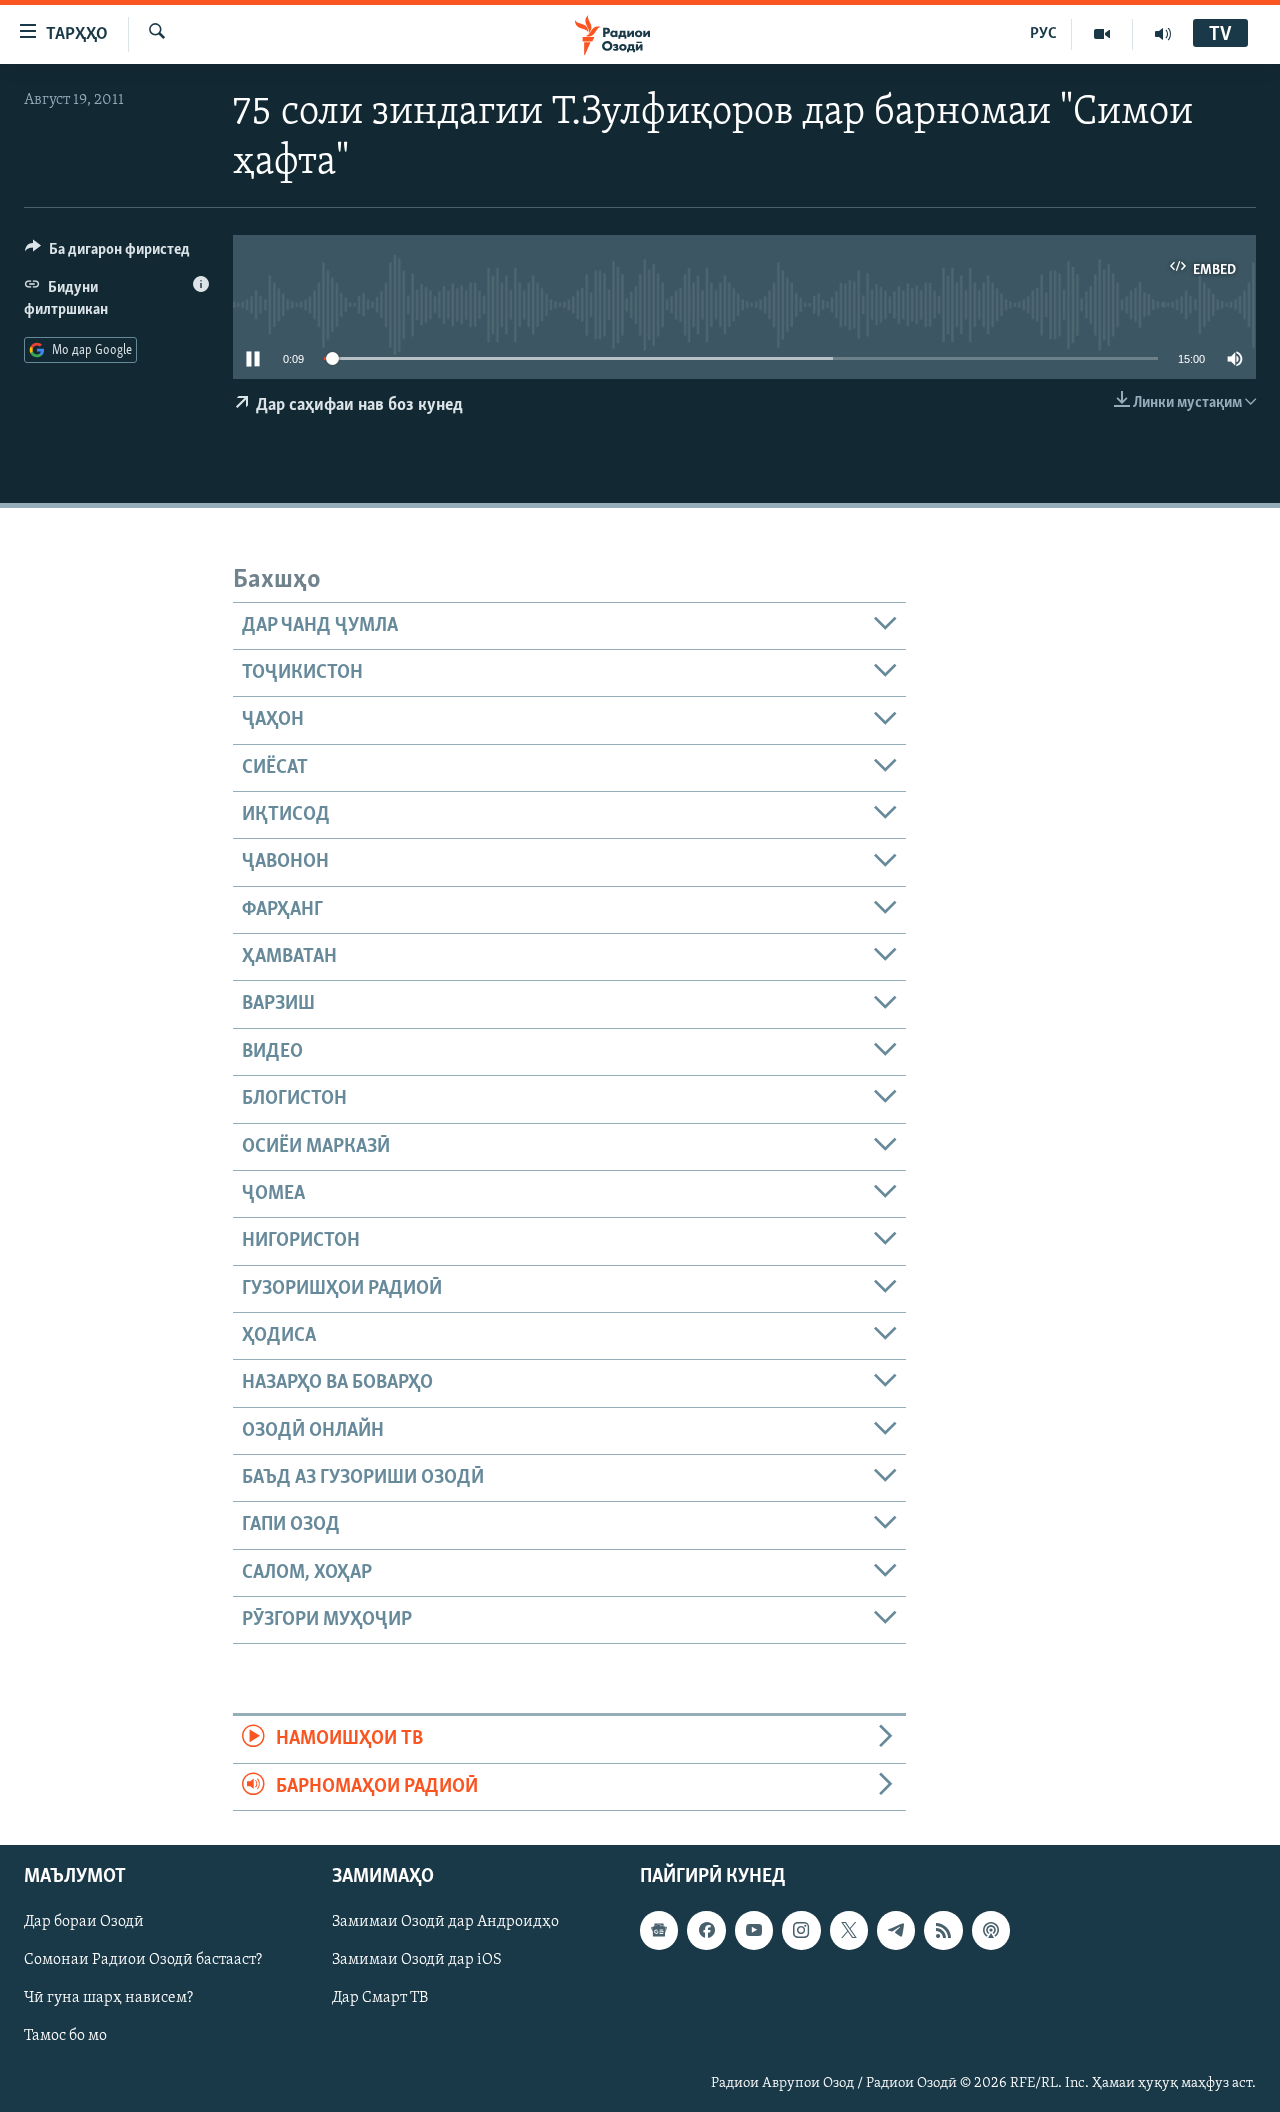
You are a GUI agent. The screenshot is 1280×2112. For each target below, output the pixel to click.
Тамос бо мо (65, 2036)
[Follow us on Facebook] (706, 1930)
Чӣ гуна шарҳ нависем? (108, 1998)
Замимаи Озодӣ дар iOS (417, 1960)
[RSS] (943, 1930)
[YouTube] (1102, 34)
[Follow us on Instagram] (801, 1930)
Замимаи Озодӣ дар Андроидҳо (445, 1922)
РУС (1043, 34)
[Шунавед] (1163, 34)
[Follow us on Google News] (659, 1930)
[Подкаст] (991, 1930)
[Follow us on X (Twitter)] (849, 1930)
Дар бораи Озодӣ (84, 1922)
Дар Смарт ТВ (380, 1998)
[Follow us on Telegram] (896, 1930)
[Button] (107, 254)
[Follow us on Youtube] (754, 1930)
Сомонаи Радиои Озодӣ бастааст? (143, 1960)
